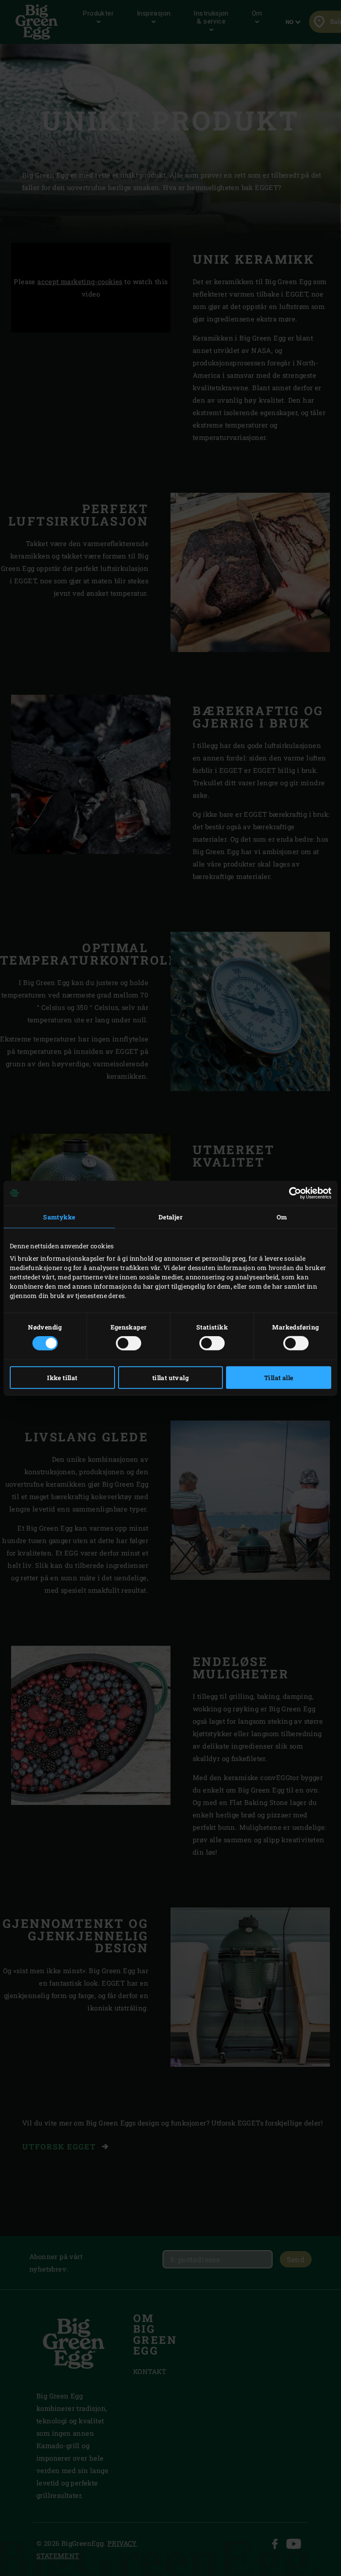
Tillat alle (279, 1378)
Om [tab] (282, 1217)
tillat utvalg (170, 1378)
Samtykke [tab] (59, 1217)
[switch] (129, 1343)
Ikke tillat (62, 1378)
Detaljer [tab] (170, 1217)
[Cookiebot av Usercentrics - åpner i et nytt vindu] (292, 1193)
